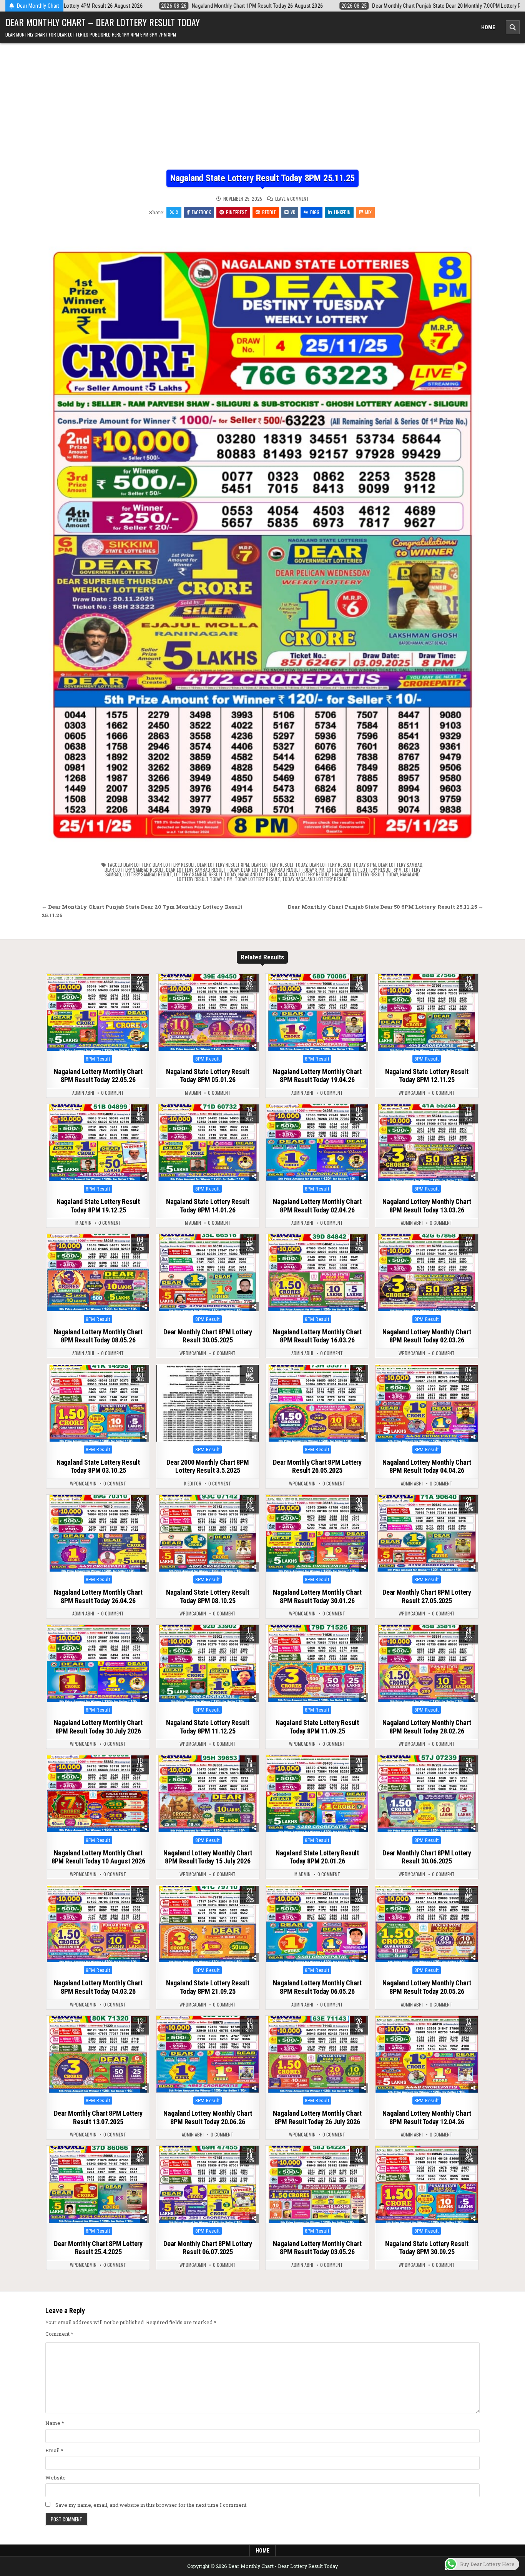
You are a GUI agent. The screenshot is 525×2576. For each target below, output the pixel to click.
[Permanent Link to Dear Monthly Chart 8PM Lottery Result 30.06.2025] (427, 1794)
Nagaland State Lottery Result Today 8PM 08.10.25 (208, 1596)
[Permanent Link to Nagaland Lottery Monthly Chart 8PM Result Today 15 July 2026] (208, 1794)
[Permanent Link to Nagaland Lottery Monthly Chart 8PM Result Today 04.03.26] (98, 1924)
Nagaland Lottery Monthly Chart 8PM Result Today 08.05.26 (98, 1336)
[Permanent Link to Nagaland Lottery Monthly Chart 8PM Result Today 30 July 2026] (98, 1663)
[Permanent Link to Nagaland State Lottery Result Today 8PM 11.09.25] (317, 1663)
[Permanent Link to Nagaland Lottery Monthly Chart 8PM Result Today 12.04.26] (427, 2055)
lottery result (342, 870)
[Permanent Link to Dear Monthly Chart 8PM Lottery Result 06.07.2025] (208, 2185)
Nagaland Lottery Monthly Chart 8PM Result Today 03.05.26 (317, 2248)
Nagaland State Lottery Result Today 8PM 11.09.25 (317, 1727)
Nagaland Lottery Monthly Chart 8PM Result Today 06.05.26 (317, 1987)
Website (56, 2478)
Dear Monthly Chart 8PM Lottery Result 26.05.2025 (317, 1466)
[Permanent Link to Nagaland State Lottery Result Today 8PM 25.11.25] (262, 537)
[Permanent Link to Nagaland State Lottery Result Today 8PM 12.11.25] (427, 1012)
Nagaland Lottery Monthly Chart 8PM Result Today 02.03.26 (427, 1336)
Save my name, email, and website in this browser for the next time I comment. (151, 2505)
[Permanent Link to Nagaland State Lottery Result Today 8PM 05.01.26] (208, 1012)
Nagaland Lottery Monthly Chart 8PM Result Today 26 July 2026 (317, 2117)
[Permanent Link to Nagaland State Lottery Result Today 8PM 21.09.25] (208, 1924)
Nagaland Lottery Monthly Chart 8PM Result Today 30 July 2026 (98, 1727)
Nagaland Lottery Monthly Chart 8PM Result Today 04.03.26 (98, 1987)
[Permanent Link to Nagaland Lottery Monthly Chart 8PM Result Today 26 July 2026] (317, 2055)
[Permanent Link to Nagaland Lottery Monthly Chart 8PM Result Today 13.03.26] (427, 1143)
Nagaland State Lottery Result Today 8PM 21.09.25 (208, 1987)
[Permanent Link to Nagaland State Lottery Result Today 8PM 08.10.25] (208, 1534)
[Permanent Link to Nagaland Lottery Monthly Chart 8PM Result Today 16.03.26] (317, 1273)
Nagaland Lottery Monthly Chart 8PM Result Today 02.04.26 (317, 1206)
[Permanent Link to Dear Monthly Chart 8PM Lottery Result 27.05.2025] (427, 1534)
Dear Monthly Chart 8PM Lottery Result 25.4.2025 (98, 2248)
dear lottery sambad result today (202, 870)
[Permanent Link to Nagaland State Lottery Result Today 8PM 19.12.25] (98, 1143)
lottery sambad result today (205, 874)
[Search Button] (513, 27)
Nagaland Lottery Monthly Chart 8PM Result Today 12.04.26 (427, 2117)
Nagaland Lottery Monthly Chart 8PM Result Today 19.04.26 (317, 1076)
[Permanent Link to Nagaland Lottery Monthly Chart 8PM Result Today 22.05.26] (98, 1012)
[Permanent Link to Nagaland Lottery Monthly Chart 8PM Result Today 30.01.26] (317, 1534)
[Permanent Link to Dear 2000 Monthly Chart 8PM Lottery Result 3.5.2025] (208, 1403)
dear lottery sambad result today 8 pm (283, 870)
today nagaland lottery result (315, 879)
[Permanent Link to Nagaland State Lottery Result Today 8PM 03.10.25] (98, 1403)
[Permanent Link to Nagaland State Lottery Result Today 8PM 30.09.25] (427, 2185)
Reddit (269, 212)
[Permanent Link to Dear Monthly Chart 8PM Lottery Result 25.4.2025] (98, 2185)
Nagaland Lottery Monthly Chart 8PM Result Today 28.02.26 (427, 1727)
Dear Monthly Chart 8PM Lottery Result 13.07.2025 (98, 2117)
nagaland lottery (257, 874)
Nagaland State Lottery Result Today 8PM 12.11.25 (427, 1076)
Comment (59, 2334)
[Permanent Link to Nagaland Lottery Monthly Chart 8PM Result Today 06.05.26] (317, 1924)
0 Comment (112, 1093)
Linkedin (342, 212)
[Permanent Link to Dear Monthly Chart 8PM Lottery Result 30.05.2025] (208, 1273)
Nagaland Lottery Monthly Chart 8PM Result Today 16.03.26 (317, 1336)
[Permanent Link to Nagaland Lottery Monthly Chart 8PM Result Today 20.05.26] (427, 1924)
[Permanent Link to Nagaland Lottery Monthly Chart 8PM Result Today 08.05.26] (98, 1273)
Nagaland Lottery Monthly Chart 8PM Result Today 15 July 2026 (208, 1857)
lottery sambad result (148, 874)
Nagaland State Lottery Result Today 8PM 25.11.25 (262, 178)
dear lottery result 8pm (223, 865)
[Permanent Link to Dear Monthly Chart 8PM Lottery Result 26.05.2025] (317, 1403)
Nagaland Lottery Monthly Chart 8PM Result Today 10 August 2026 (98, 1857)
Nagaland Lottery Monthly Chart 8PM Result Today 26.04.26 (98, 1596)
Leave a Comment (292, 199)
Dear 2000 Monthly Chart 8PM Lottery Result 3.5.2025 (208, 1466)
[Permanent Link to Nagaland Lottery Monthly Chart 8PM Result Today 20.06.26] (208, 2055)
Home (488, 27)
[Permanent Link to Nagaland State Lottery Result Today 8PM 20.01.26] (317, 1794)
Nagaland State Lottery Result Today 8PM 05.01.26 (208, 1076)
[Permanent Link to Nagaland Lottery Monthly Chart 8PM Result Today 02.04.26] (317, 1143)
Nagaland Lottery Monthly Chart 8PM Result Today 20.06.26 (208, 2117)
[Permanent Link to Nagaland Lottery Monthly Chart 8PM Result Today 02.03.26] (427, 1273)
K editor (193, 1484)
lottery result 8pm (381, 870)
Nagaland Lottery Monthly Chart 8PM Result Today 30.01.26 (317, 1596)
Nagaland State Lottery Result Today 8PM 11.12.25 (208, 1727)
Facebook (201, 212)
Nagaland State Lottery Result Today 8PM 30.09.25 (427, 2248)
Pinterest (237, 212)
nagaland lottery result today (365, 874)
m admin (193, 1093)
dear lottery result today (279, 865)
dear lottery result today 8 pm (343, 865)
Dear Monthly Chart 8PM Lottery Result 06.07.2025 (208, 2248)
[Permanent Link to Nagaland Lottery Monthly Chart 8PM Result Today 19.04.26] (317, 1012)
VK (293, 212)
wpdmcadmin (412, 1093)
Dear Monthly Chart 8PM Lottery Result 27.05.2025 (427, 1596)
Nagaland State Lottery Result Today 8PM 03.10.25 (98, 1466)
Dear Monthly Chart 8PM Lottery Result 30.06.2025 (427, 1857)
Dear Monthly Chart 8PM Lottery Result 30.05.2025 (208, 1336)
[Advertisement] (262, 112)
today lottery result (257, 879)
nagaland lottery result (304, 874)
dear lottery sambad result (134, 870)
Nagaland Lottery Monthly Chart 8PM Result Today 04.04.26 (427, 1466)
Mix (368, 212)
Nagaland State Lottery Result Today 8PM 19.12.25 (98, 1206)
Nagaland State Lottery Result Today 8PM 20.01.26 (317, 1857)
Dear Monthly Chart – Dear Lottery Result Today (103, 22)
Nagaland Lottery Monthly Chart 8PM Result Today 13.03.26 (427, 1206)
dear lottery (137, 865)
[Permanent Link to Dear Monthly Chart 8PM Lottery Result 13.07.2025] (98, 2055)
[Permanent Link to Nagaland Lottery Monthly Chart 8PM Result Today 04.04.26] (427, 1403)
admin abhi (83, 1093)
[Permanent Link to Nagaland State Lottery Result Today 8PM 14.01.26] (208, 1143)
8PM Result (98, 1059)
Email (54, 2450)
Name (55, 2423)
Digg (315, 212)
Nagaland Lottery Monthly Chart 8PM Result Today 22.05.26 (98, 1076)
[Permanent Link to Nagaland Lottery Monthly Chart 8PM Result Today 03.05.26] (317, 2185)
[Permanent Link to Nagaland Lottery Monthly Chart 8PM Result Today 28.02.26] (427, 1663)
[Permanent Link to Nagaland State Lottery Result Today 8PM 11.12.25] (208, 1663)
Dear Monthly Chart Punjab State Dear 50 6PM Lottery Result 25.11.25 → (385, 907)
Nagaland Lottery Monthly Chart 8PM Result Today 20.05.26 (427, 1987)
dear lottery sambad (400, 865)
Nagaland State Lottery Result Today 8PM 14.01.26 (208, 1206)
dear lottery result (174, 865)
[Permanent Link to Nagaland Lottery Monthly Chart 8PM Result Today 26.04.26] (98, 1534)
